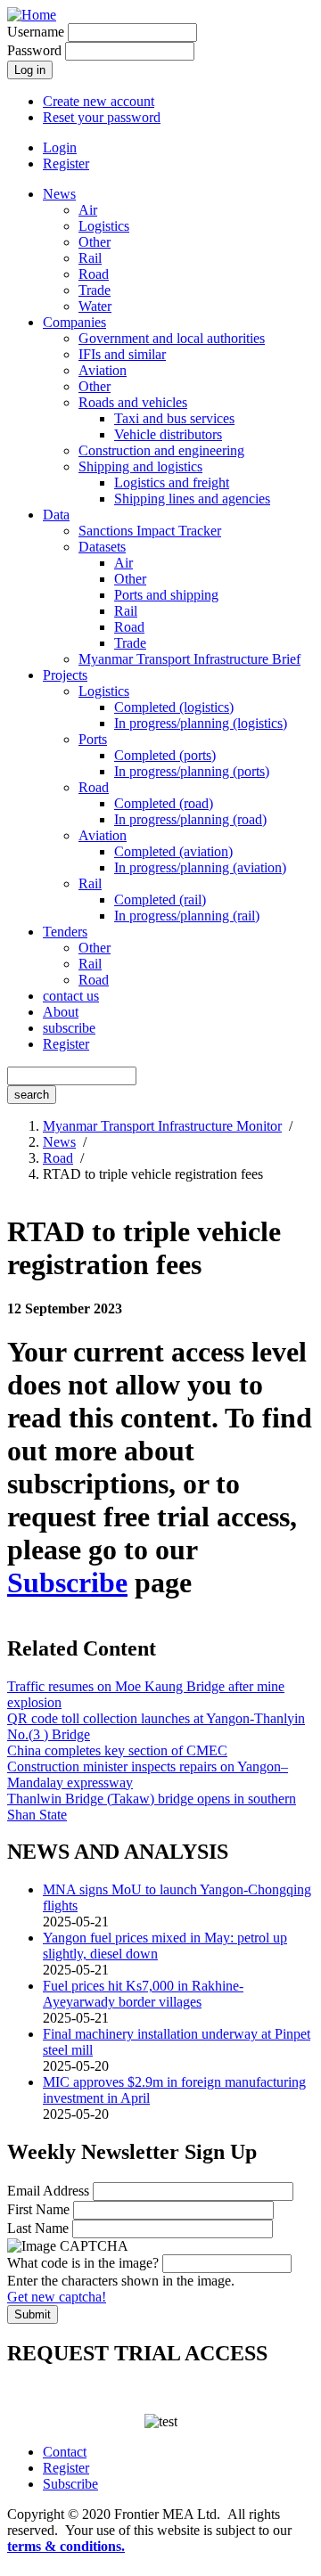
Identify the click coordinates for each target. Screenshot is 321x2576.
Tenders (65, 932)
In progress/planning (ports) (192, 771)
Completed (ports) (165, 755)
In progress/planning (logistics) (201, 723)
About (61, 1012)
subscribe (69, 1028)
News (59, 194)
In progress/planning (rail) (187, 916)
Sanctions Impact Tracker (150, 531)
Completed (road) (164, 803)
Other (95, 242)
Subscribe (67, 1582)
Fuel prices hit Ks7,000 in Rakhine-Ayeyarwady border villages (143, 1994)
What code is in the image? (83, 2263)
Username (36, 32)
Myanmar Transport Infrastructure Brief (189, 659)
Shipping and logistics (140, 466)
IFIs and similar (122, 354)
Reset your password (102, 117)
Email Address (48, 2191)
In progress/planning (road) (190, 819)
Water (95, 306)
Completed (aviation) (173, 851)
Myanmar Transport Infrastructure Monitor (162, 1126)
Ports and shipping (166, 595)
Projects (65, 675)
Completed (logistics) (174, 707)
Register (66, 164)
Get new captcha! (57, 2297)
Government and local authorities (172, 338)
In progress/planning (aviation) (200, 867)
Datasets (102, 547)
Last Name (38, 2228)
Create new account (99, 101)
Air (88, 210)
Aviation (103, 370)
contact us (71, 996)
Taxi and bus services (174, 418)
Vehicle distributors (168, 434)
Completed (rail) (160, 900)
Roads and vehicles (133, 402)
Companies (74, 322)
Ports (93, 739)
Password (34, 50)
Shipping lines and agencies (192, 499)
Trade (95, 290)
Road (94, 274)
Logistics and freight (172, 482)
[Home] (32, 15)
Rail (90, 258)
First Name (38, 2209)
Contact (65, 2452)
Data (56, 515)
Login (60, 147)
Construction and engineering (161, 450)
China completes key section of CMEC (117, 1750)
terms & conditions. (66, 2546)
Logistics (104, 226)
